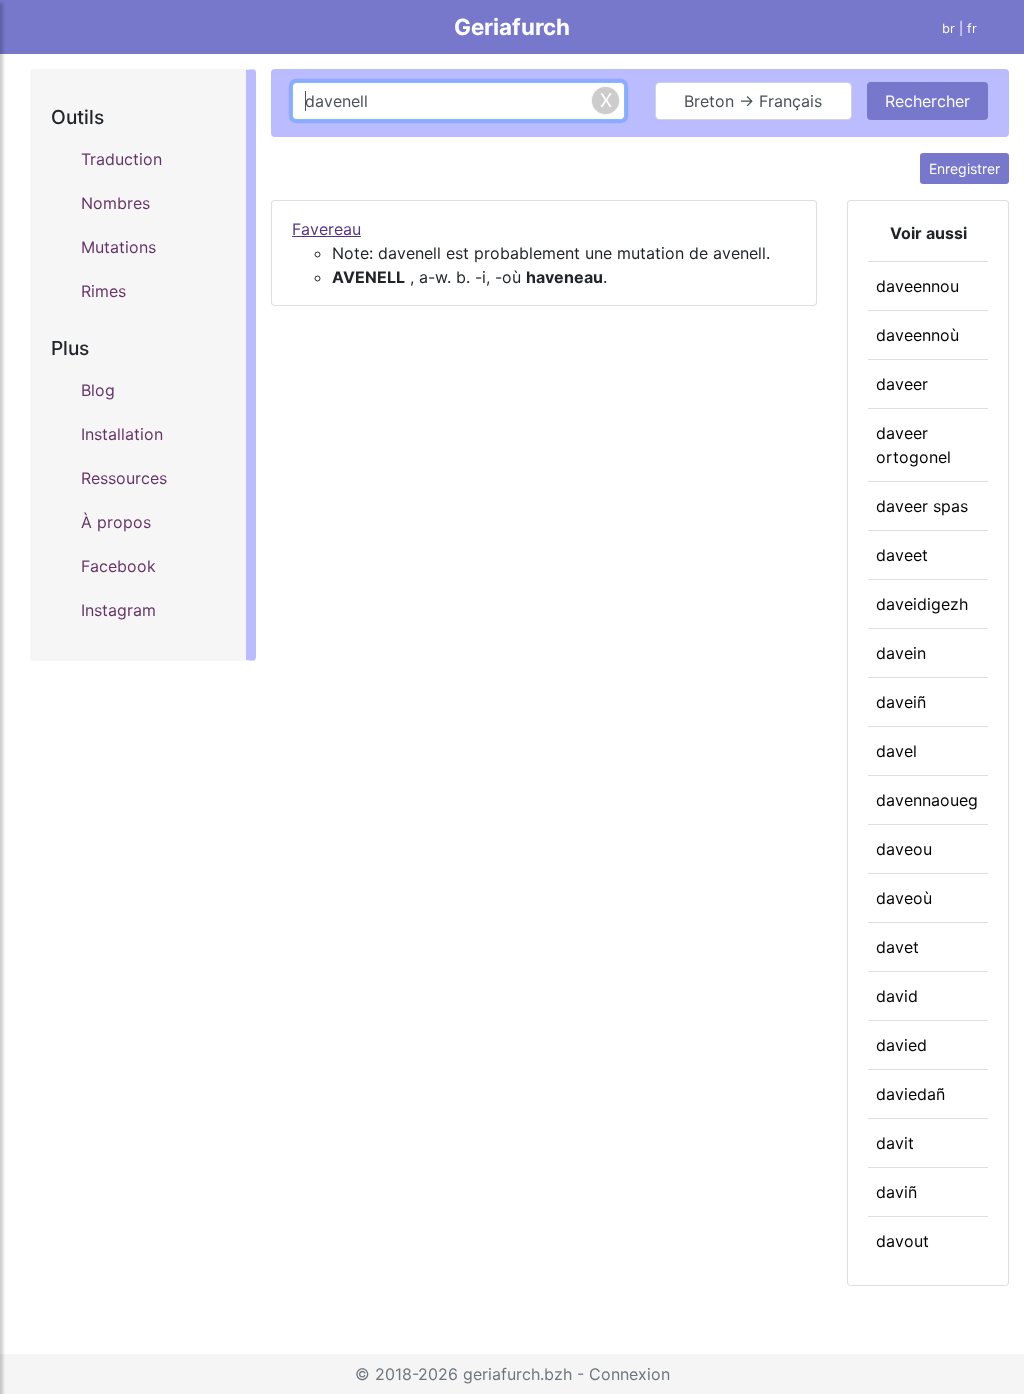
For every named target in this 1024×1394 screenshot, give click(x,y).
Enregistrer (964, 168)
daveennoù (917, 335)
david (897, 996)
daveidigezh (922, 604)
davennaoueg (927, 800)
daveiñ (901, 702)
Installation (122, 434)
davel (896, 751)
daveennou (917, 286)
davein (901, 653)
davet (897, 947)
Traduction (121, 159)
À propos (116, 522)
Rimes (103, 291)
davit (895, 1143)
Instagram (118, 610)
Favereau (326, 229)
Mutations (118, 247)
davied (901, 1045)
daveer (902, 384)
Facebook (118, 566)
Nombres (115, 203)
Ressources (124, 478)
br (948, 28)
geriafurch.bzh (517, 1374)
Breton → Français (753, 101)
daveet (902, 555)
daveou (904, 849)
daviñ (896, 1192)
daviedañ (910, 1094)
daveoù (904, 898)
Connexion (629, 1374)
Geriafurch (512, 26)
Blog (98, 390)
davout (902, 1241)
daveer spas (922, 506)
